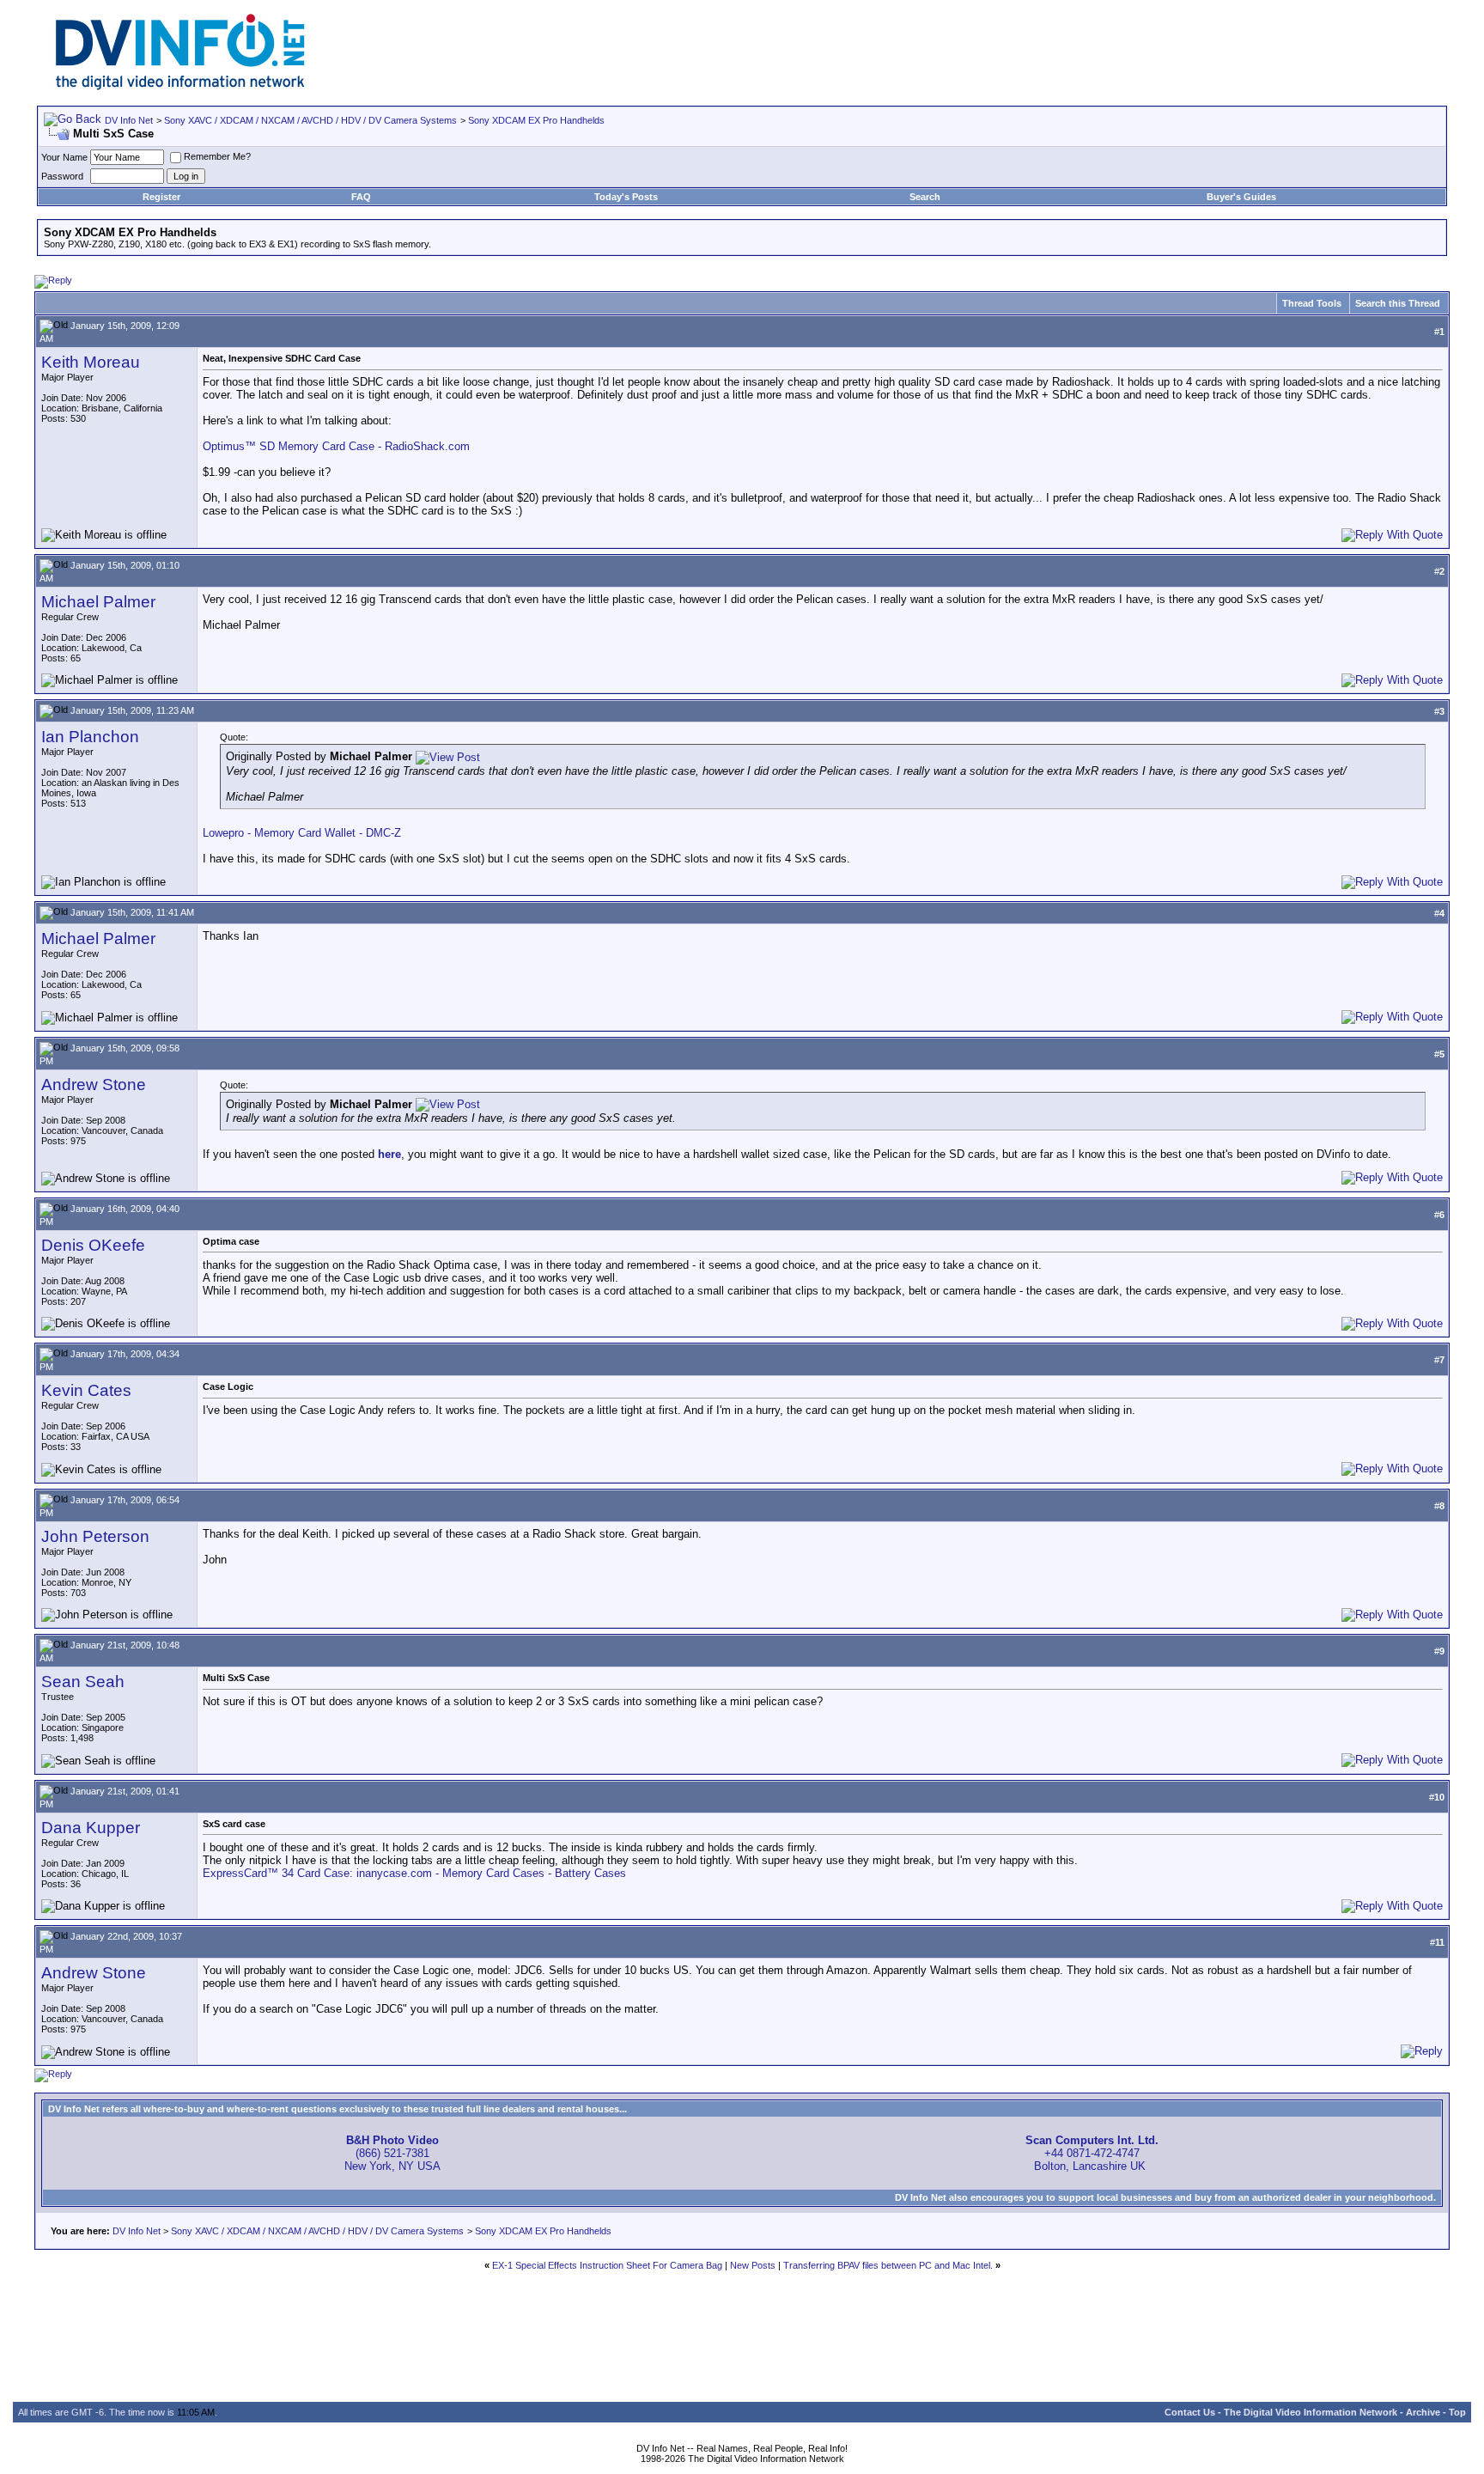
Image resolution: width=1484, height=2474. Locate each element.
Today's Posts (626, 197)
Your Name (64, 157)
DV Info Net (129, 120)
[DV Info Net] (180, 86)
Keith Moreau (91, 362)
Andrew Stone (94, 1085)
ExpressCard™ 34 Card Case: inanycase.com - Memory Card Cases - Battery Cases (414, 1873)
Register (161, 197)
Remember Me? (217, 156)
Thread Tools (1312, 303)
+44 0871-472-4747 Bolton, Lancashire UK (1092, 2153)
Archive (1423, 2412)
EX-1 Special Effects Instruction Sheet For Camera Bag (607, 2265)
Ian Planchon (90, 737)
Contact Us (1190, 2412)
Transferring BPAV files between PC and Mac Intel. (888, 2265)
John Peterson (95, 1536)
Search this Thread (1398, 303)
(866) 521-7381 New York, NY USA (392, 2153)
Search (925, 197)
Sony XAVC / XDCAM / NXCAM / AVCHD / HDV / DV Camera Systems (310, 120)
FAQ (361, 197)
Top (1457, 2412)
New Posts (753, 2265)
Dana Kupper (91, 1828)
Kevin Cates (86, 1390)
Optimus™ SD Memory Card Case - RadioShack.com (336, 446)
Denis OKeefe (93, 1245)
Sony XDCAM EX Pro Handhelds (536, 120)
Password (62, 176)
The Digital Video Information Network (1311, 2412)
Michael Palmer (98, 602)
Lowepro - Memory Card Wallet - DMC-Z (302, 833)
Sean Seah (83, 1682)
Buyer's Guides (1241, 197)
